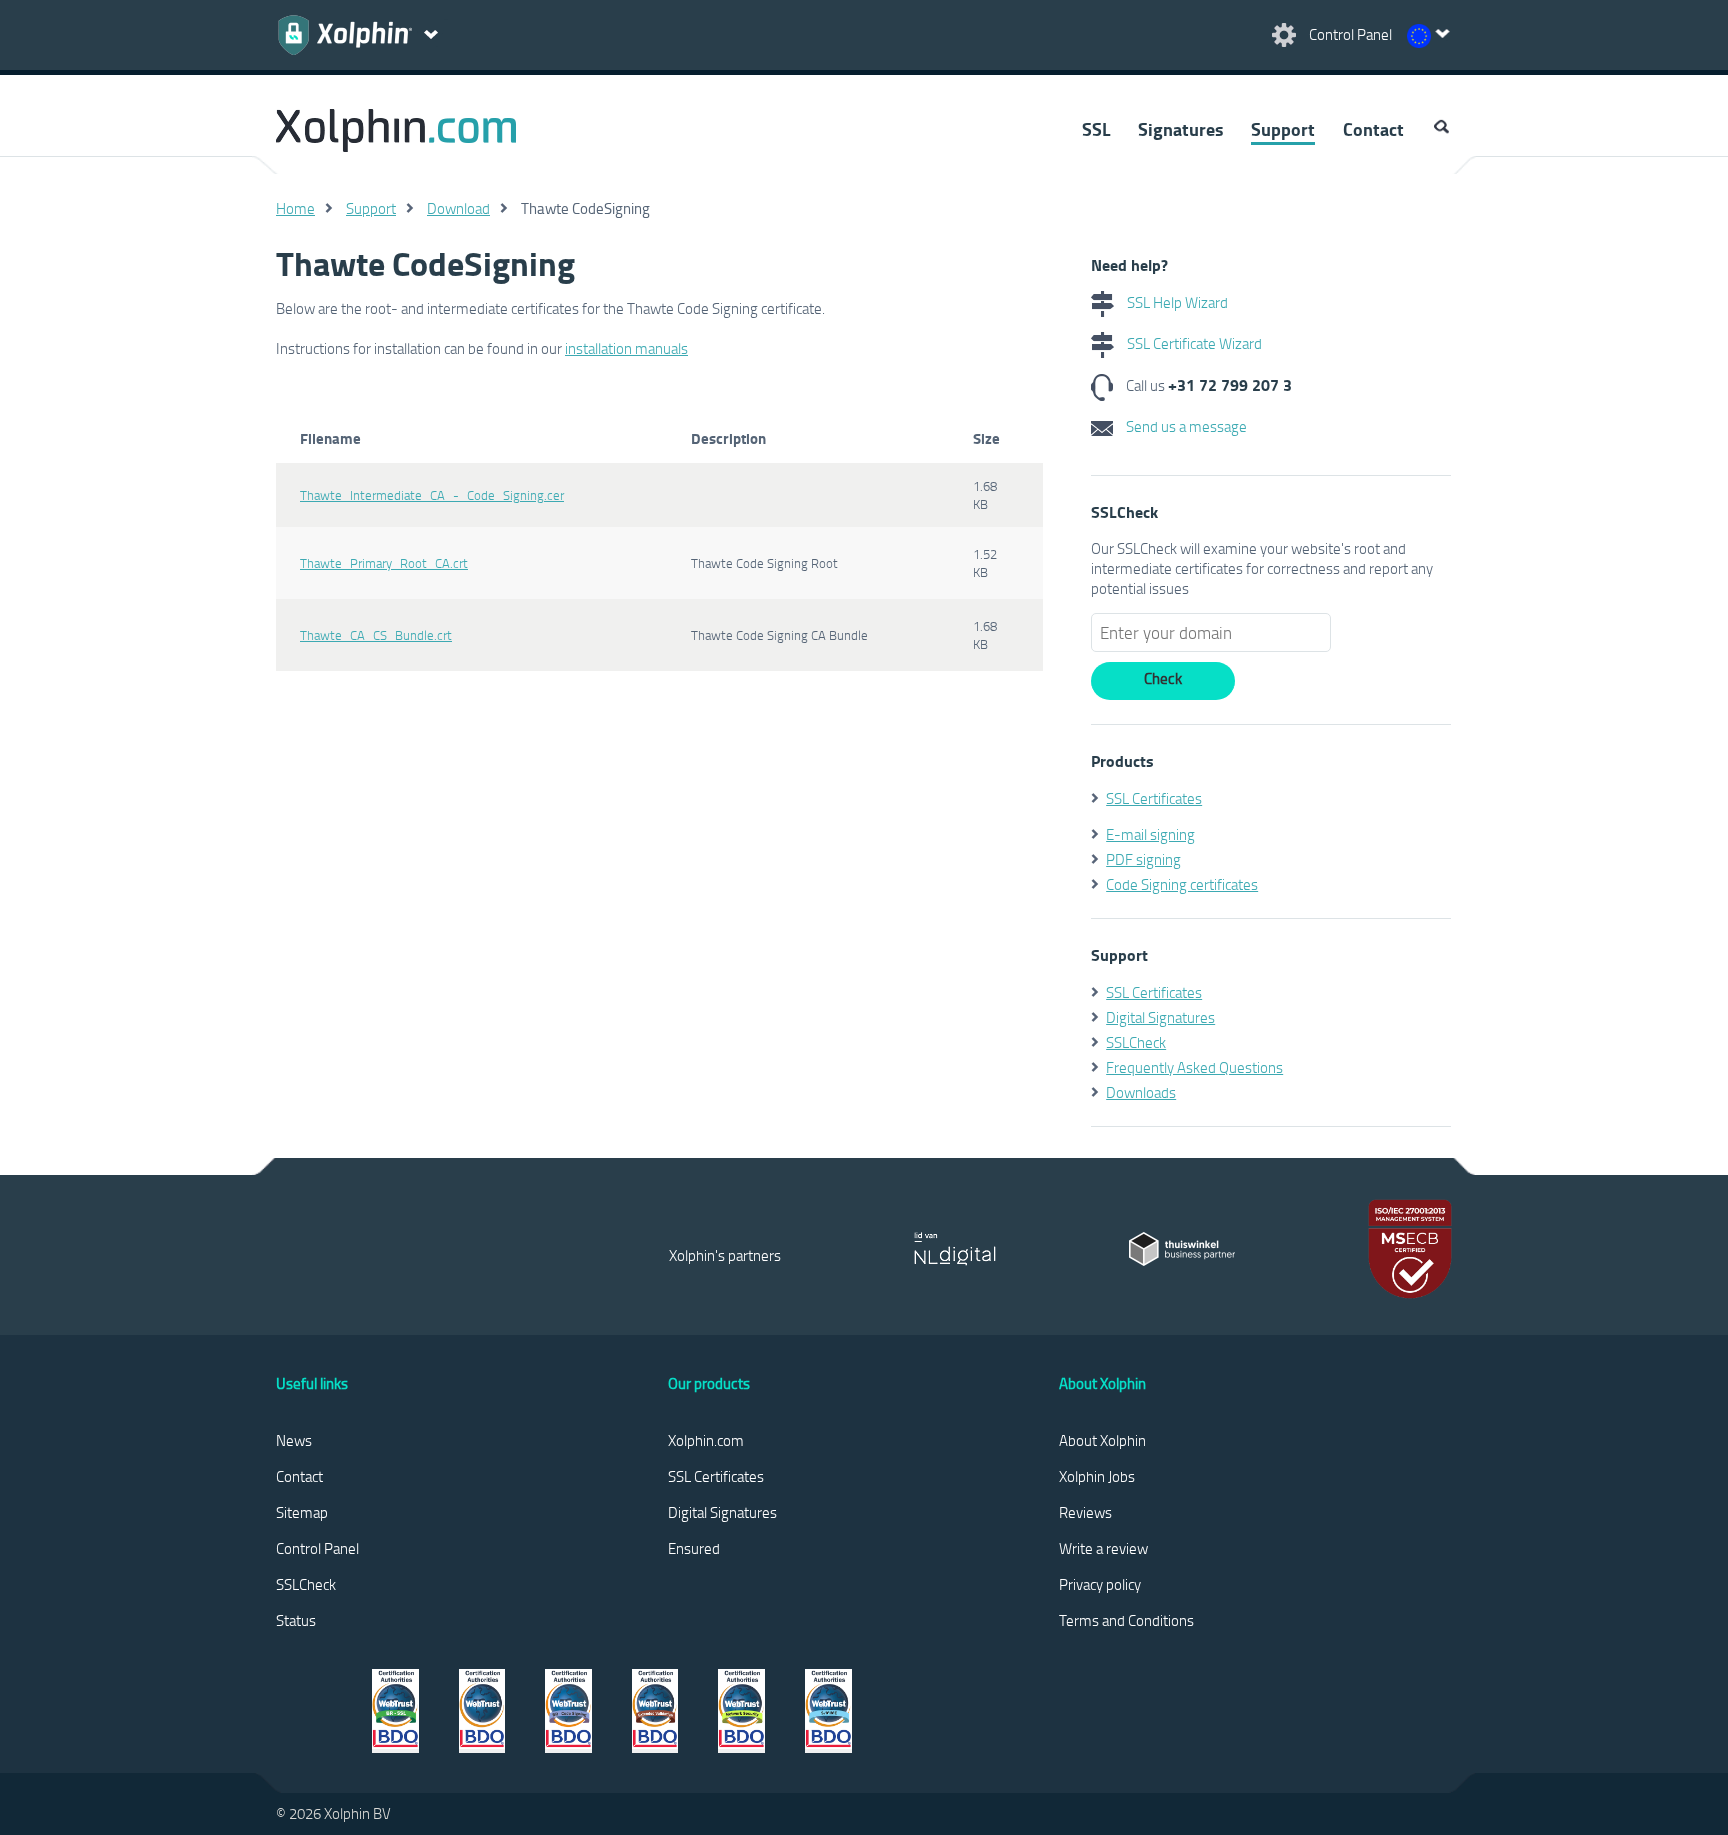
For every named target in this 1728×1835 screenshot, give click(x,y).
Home (295, 208)
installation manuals (626, 348)
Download (458, 208)
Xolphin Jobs (1097, 1476)
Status (296, 1620)
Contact (1373, 129)
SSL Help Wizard (1176, 302)
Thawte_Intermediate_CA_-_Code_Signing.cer (432, 495)
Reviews (1085, 1512)
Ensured (694, 1548)
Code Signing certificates (1182, 884)
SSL (1096, 129)
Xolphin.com (706, 1440)
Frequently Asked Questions (1194, 1067)
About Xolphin (1102, 1440)
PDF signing (1143, 859)
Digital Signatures (1160, 1017)
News (294, 1440)
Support (1283, 129)
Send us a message (1185, 426)
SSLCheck (1136, 1042)
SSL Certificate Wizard (1193, 343)
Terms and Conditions (1126, 1620)
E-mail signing (1150, 834)
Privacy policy (1100, 1584)
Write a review (1103, 1548)
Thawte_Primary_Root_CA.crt (384, 563)
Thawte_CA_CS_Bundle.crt (376, 635)
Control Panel (317, 1548)
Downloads (1141, 1092)
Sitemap (302, 1512)
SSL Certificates (1154, 798)
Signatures (1180, 129)
